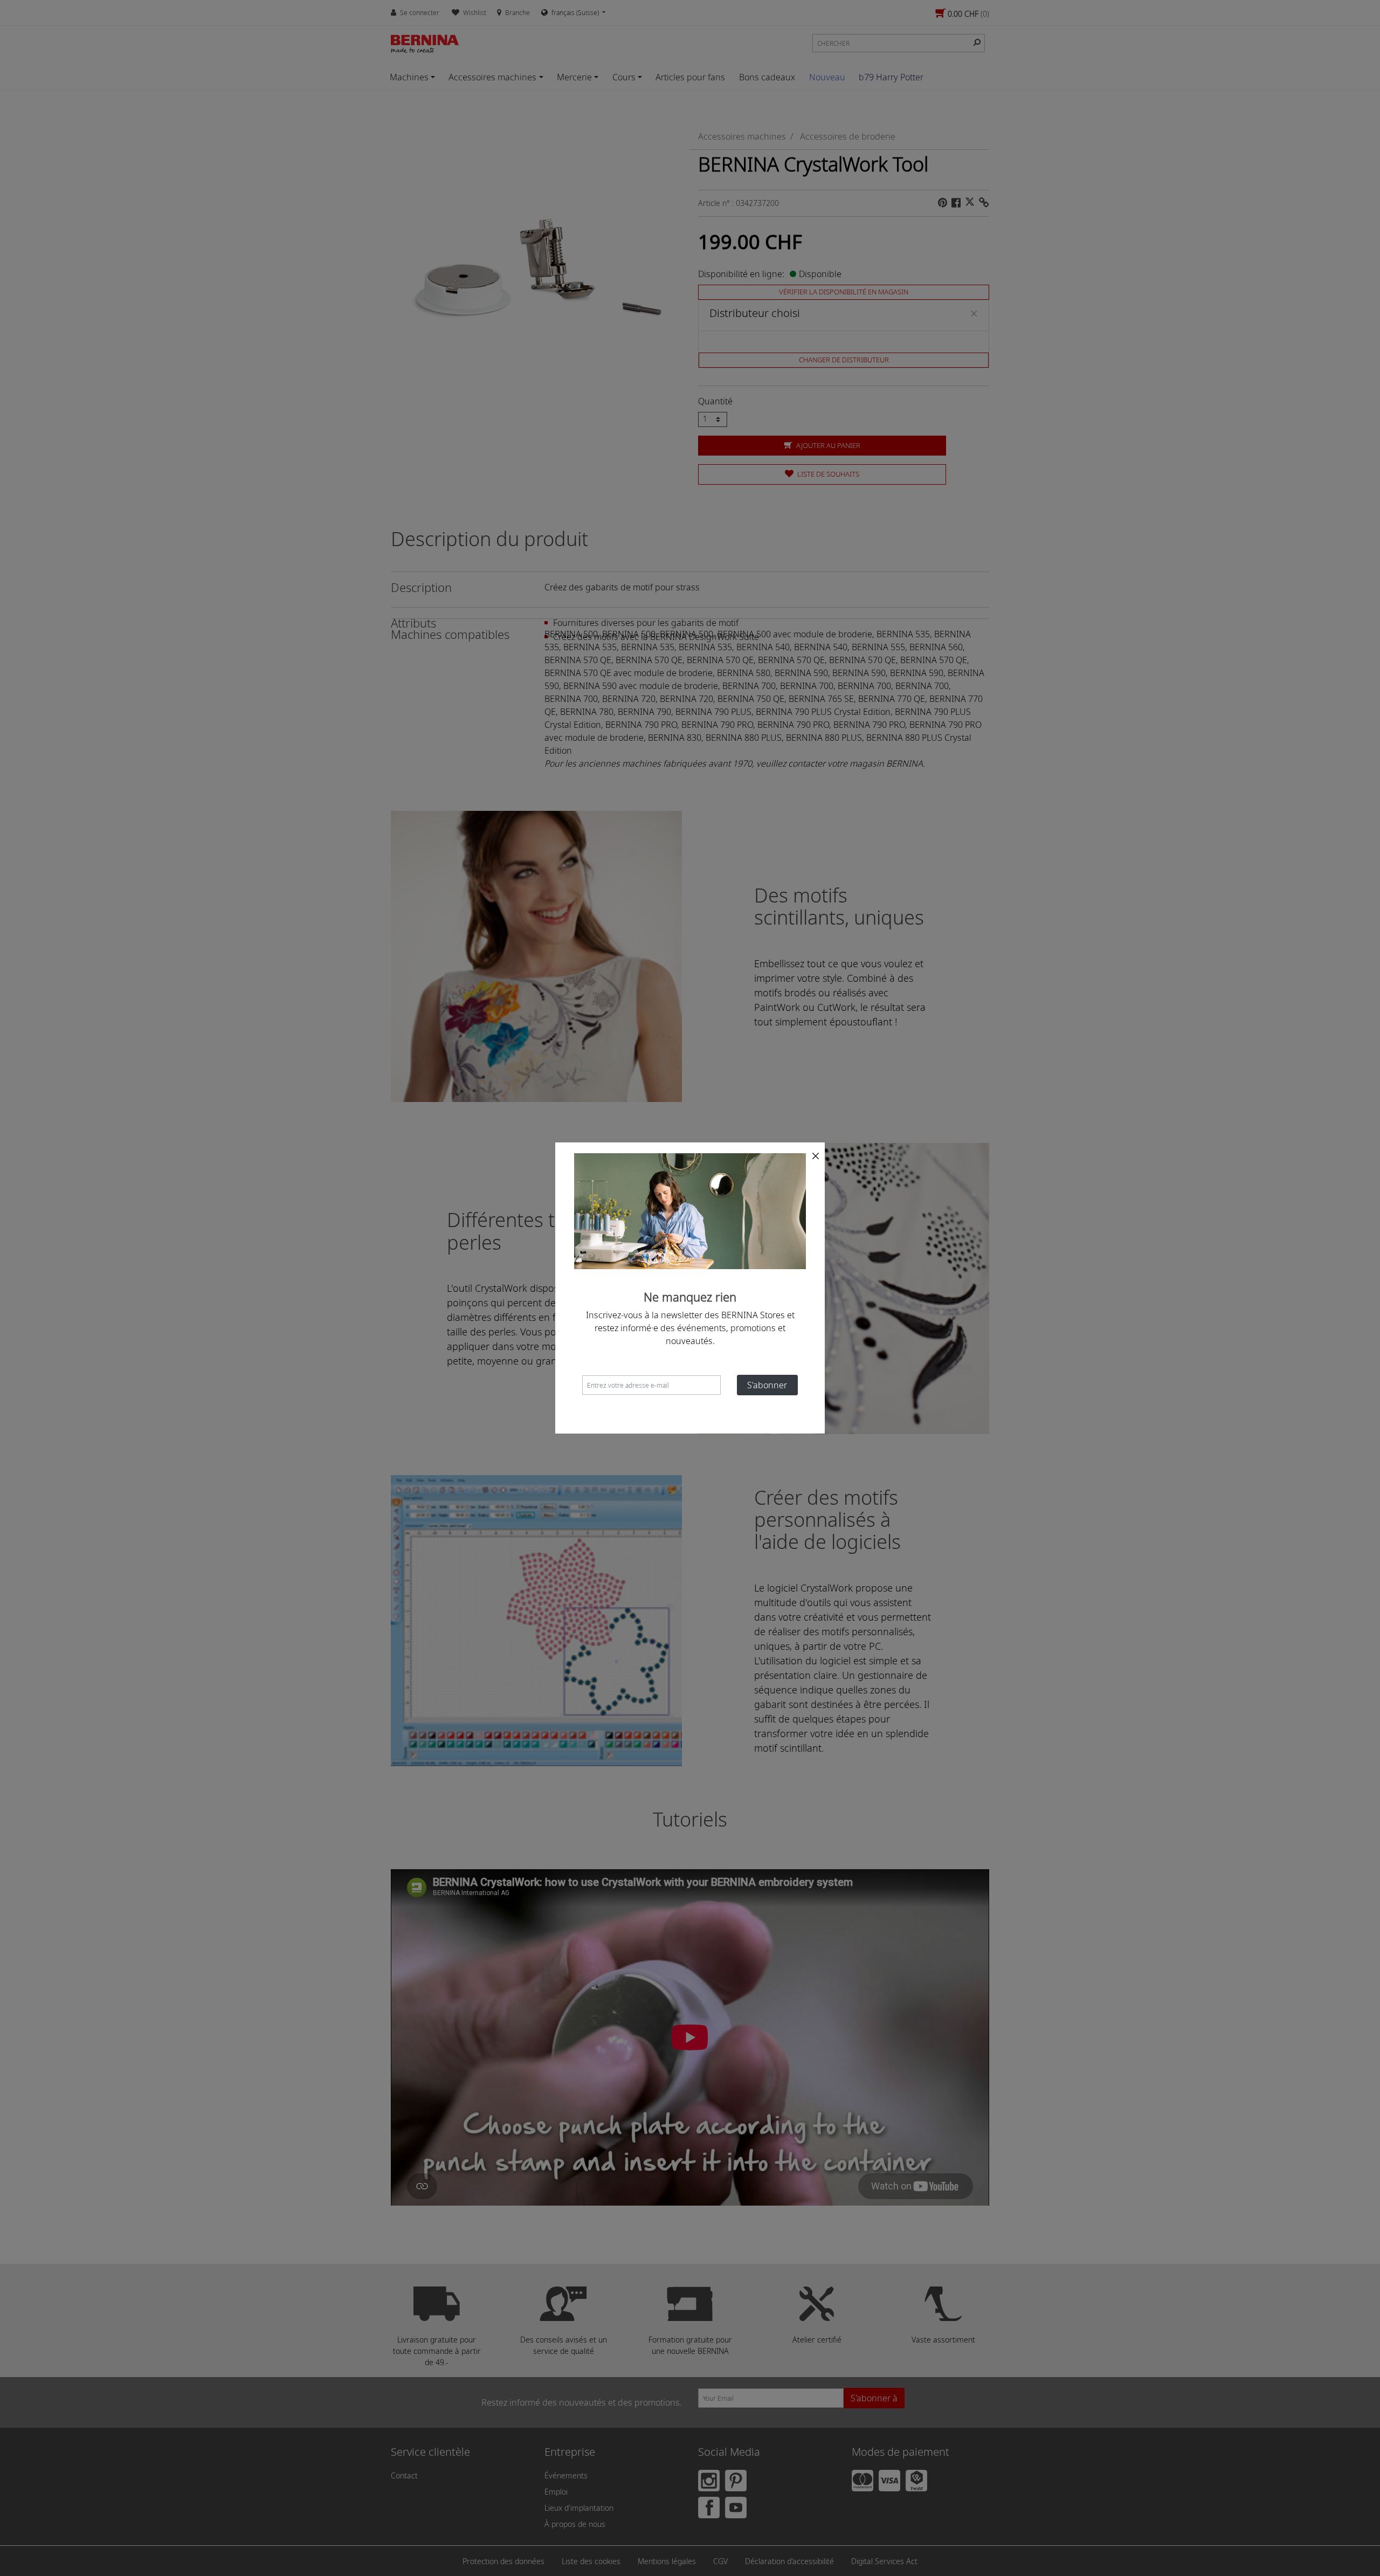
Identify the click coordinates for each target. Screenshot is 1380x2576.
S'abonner (767, 1385)
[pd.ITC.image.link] (690, 1210)
